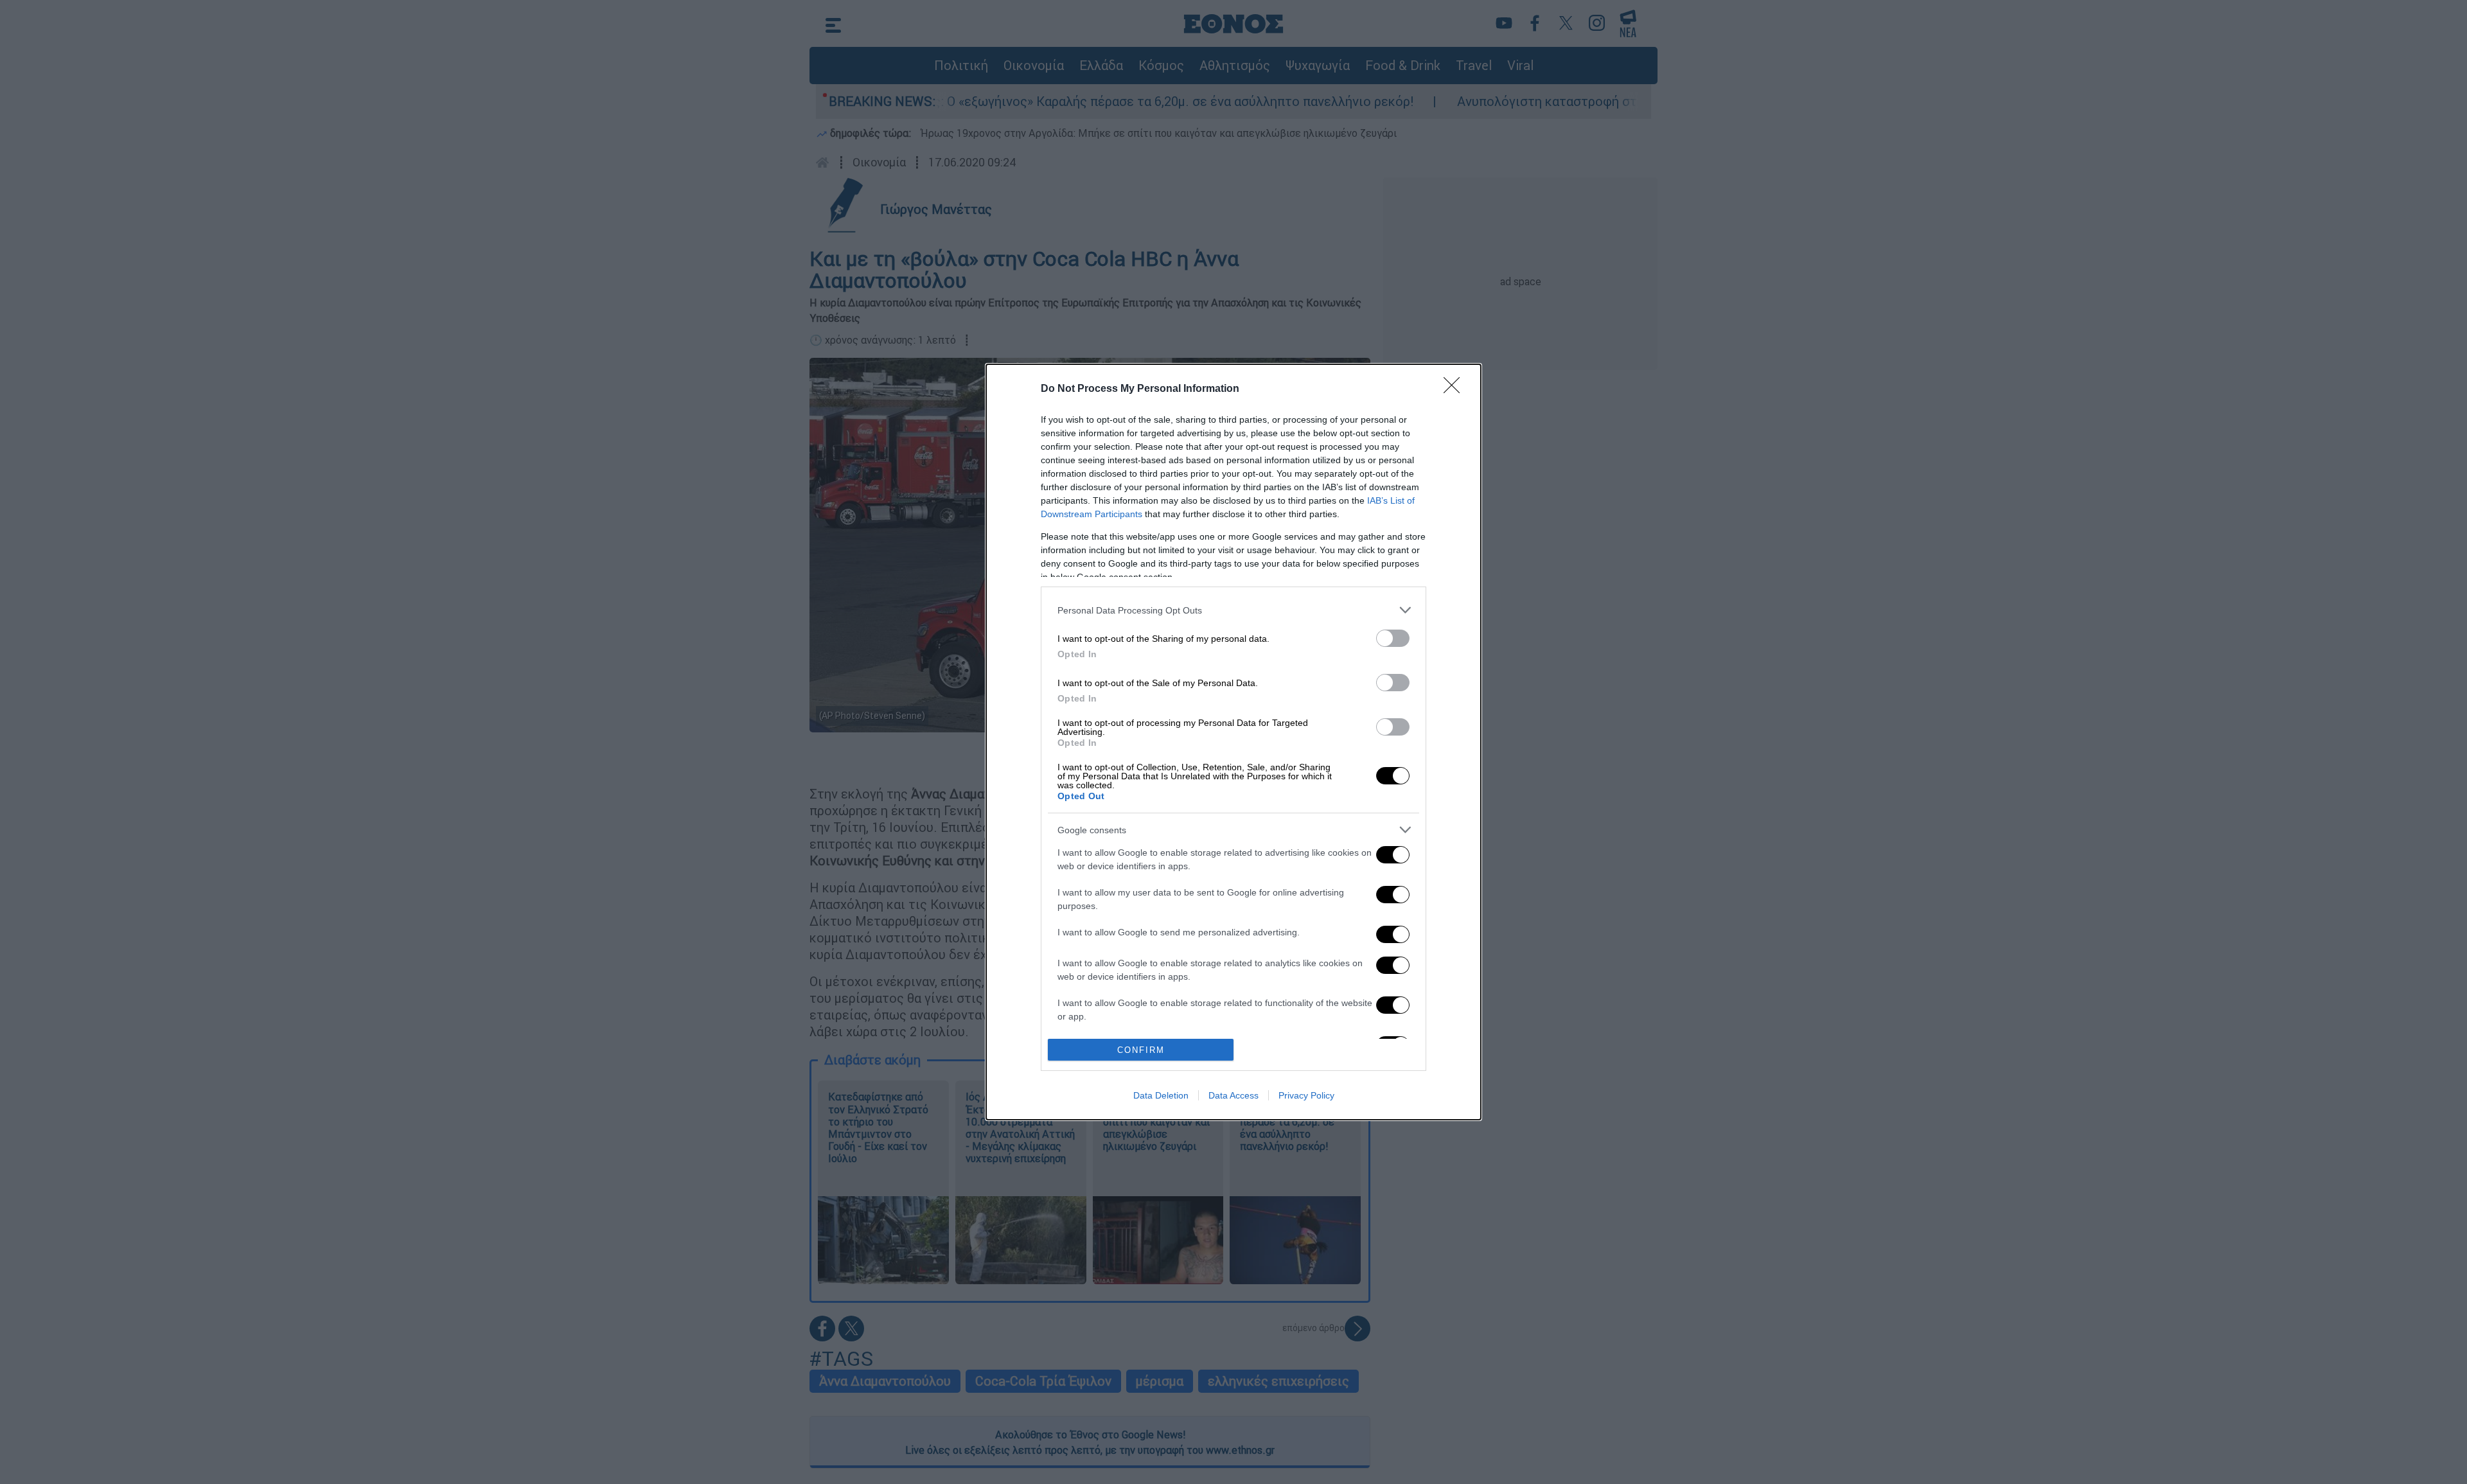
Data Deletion (1161, 1095)
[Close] (1456, 389)
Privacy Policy (1306, 1095)
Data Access (1233, 1095)
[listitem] (1233, 610)
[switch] (1393, 638)
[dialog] (1233, 742)
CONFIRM (1141, 1050)
